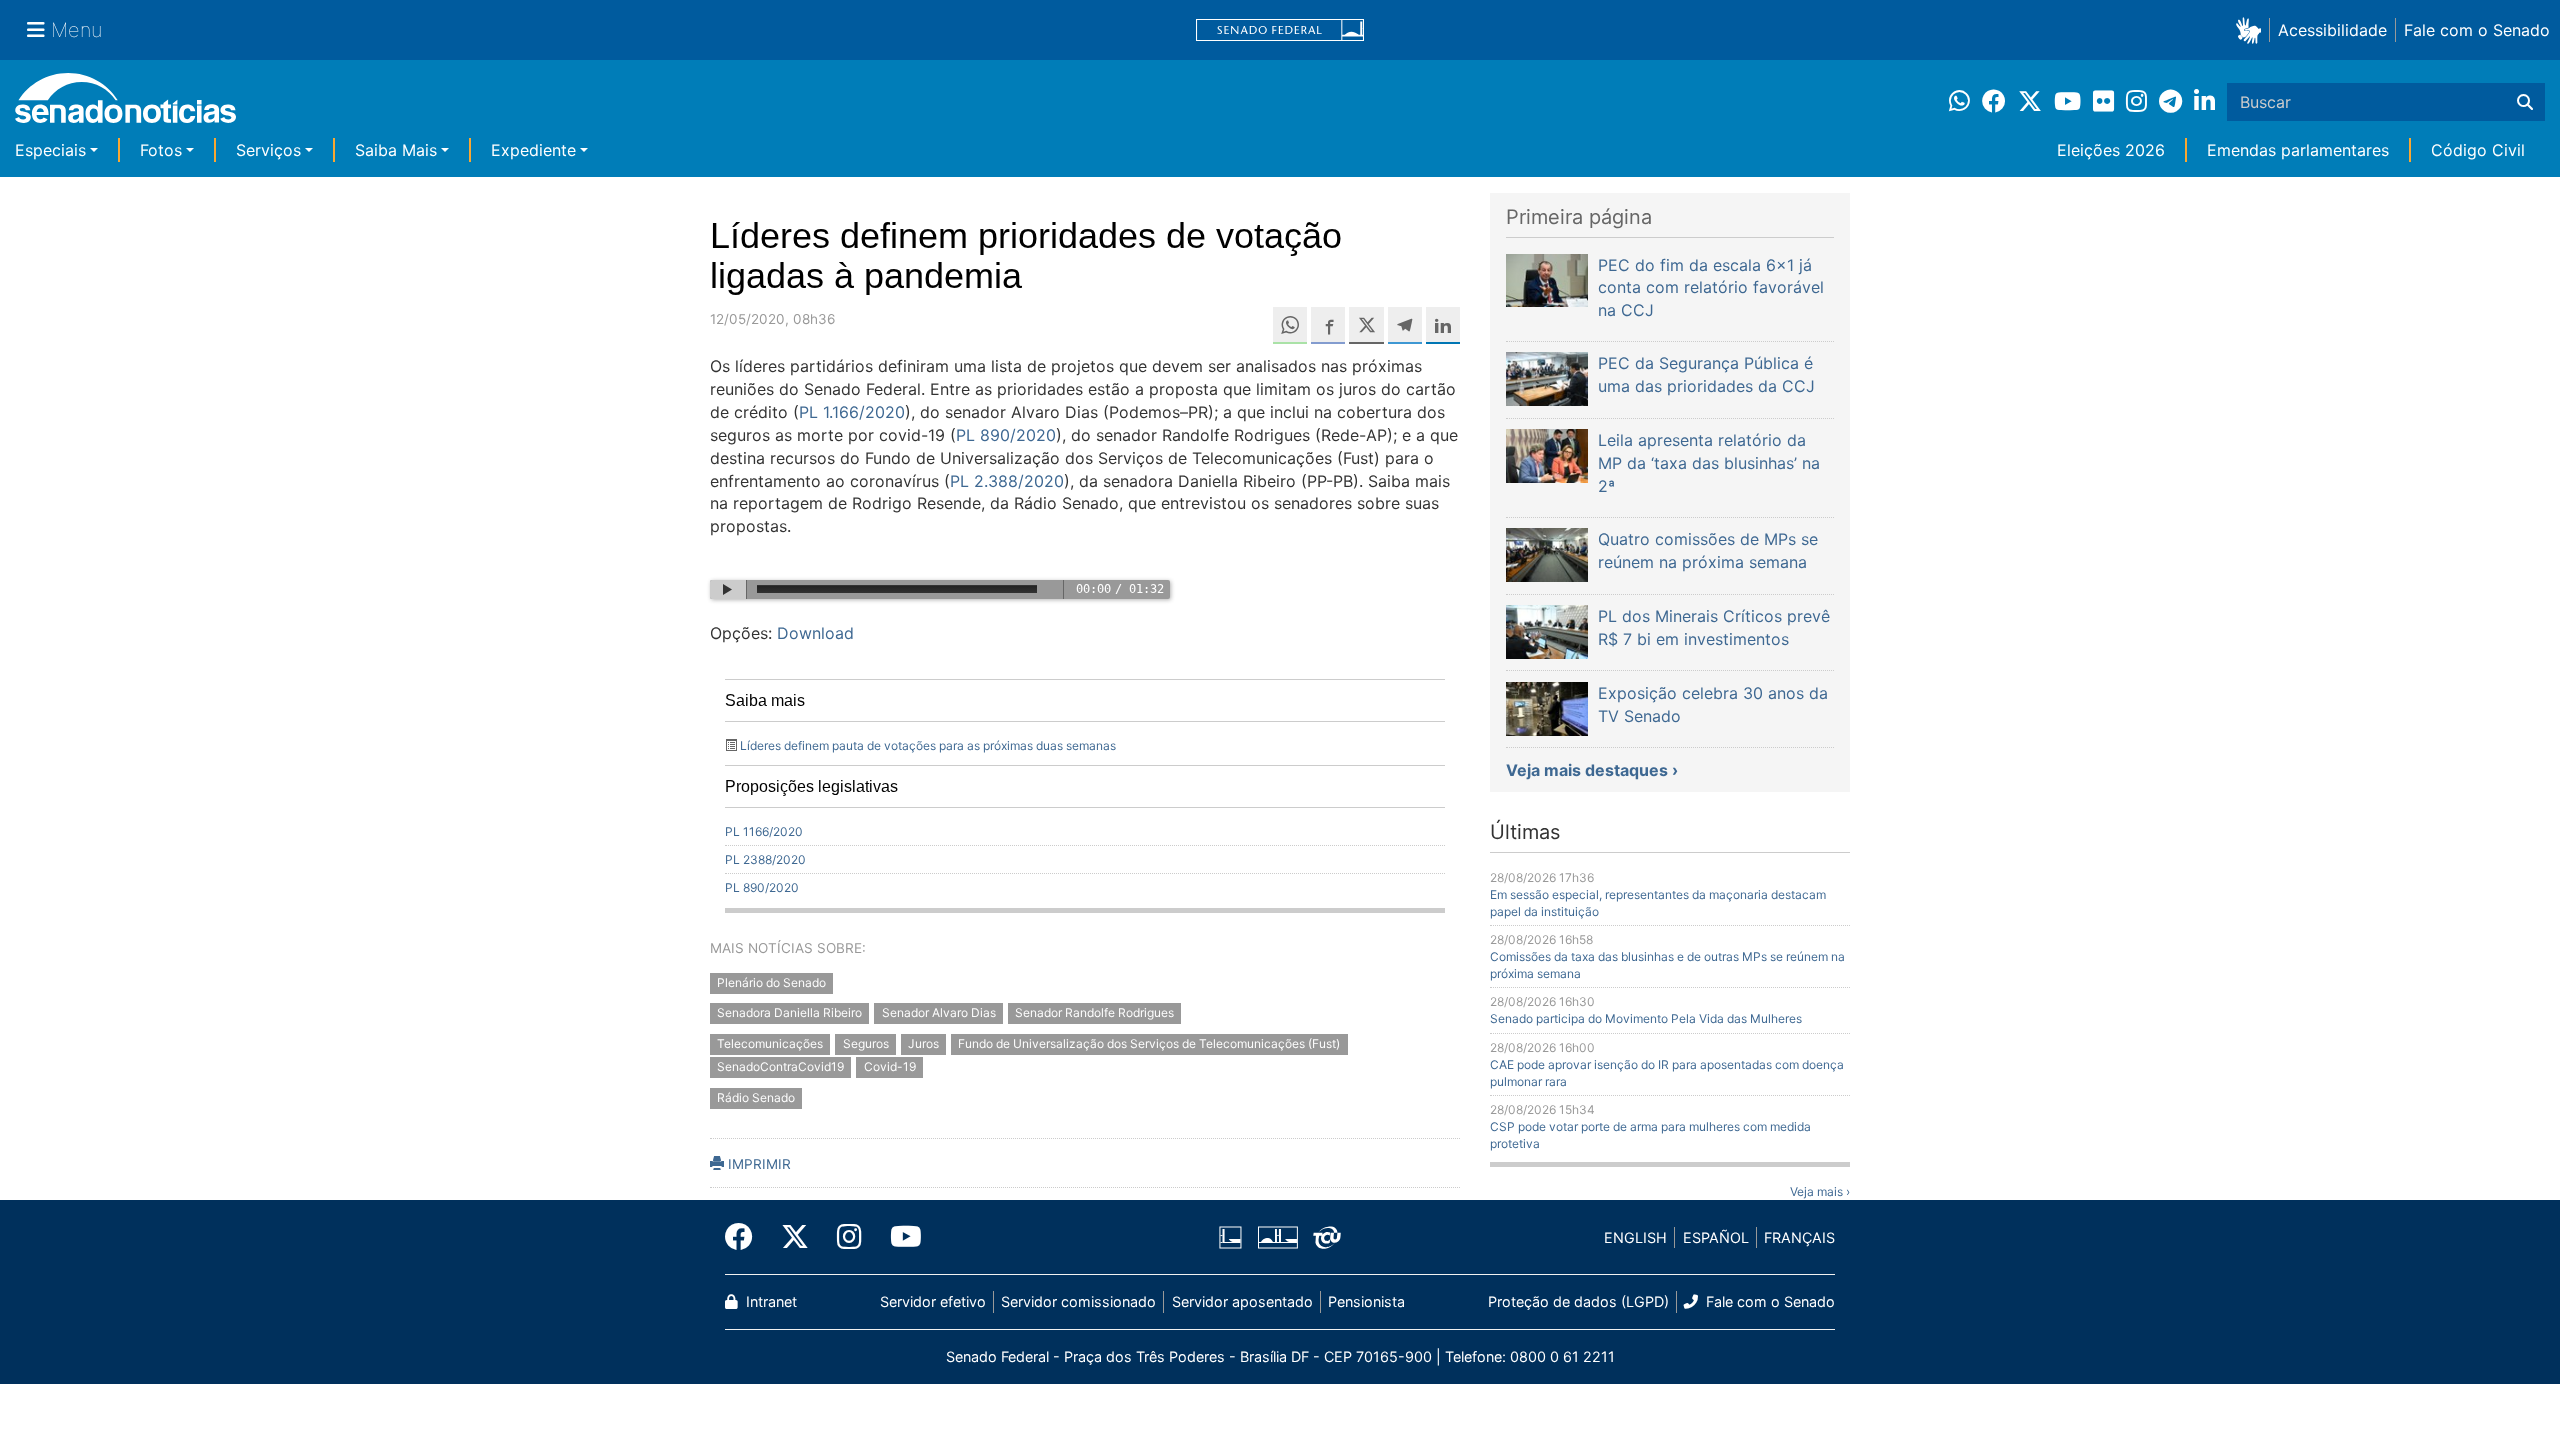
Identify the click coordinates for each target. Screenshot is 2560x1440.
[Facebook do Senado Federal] (746, 1237)
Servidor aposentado (1242, 1301)
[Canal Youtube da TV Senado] (899, 1237)
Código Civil (2478, 150)
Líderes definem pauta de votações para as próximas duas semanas (928, 745)
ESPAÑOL (1716, 1237)
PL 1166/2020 (764, 831)
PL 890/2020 (1006, 435)
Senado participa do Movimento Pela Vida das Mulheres (1646, 1018)
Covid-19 (890, 1067)
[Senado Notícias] (125, 105)
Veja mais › (1820, 1191)
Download (815, 633)
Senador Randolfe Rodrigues (1094, 1013)
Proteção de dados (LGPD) (1578, 1301)
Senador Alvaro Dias (939, 1013)
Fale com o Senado (2477, 30)
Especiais (50, 150)
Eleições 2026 (2111, 150)
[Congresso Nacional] (1278, 1236)
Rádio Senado (756, 1097)
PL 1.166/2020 (852, 412)
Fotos (161, 150)
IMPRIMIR (757, 1164)
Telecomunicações (770, 1044)
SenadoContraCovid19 (780, 1067)
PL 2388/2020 (765, 859)
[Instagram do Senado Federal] (849, 1237)
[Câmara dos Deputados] (1230, 1236)
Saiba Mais (396, 150)
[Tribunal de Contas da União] (1327, 1236)
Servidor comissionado (1078, 1301)
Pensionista (1366, 1301)
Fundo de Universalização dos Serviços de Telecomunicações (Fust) (1149, 1044)
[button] (2252, 29)
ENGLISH (1635, 1237)
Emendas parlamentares (2298, 150)
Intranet (769, 1301)
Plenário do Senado (771, 982)
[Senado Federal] (1280, 30)
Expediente (533, 150)
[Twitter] (795, 1237)
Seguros (866, 1044)
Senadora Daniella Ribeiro (789, 1013)
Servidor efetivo (933, 1301)
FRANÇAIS (1799, 1237)
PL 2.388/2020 (1007, 481)
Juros (923, 1044)
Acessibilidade (2332, 30)
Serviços (268, 150)
